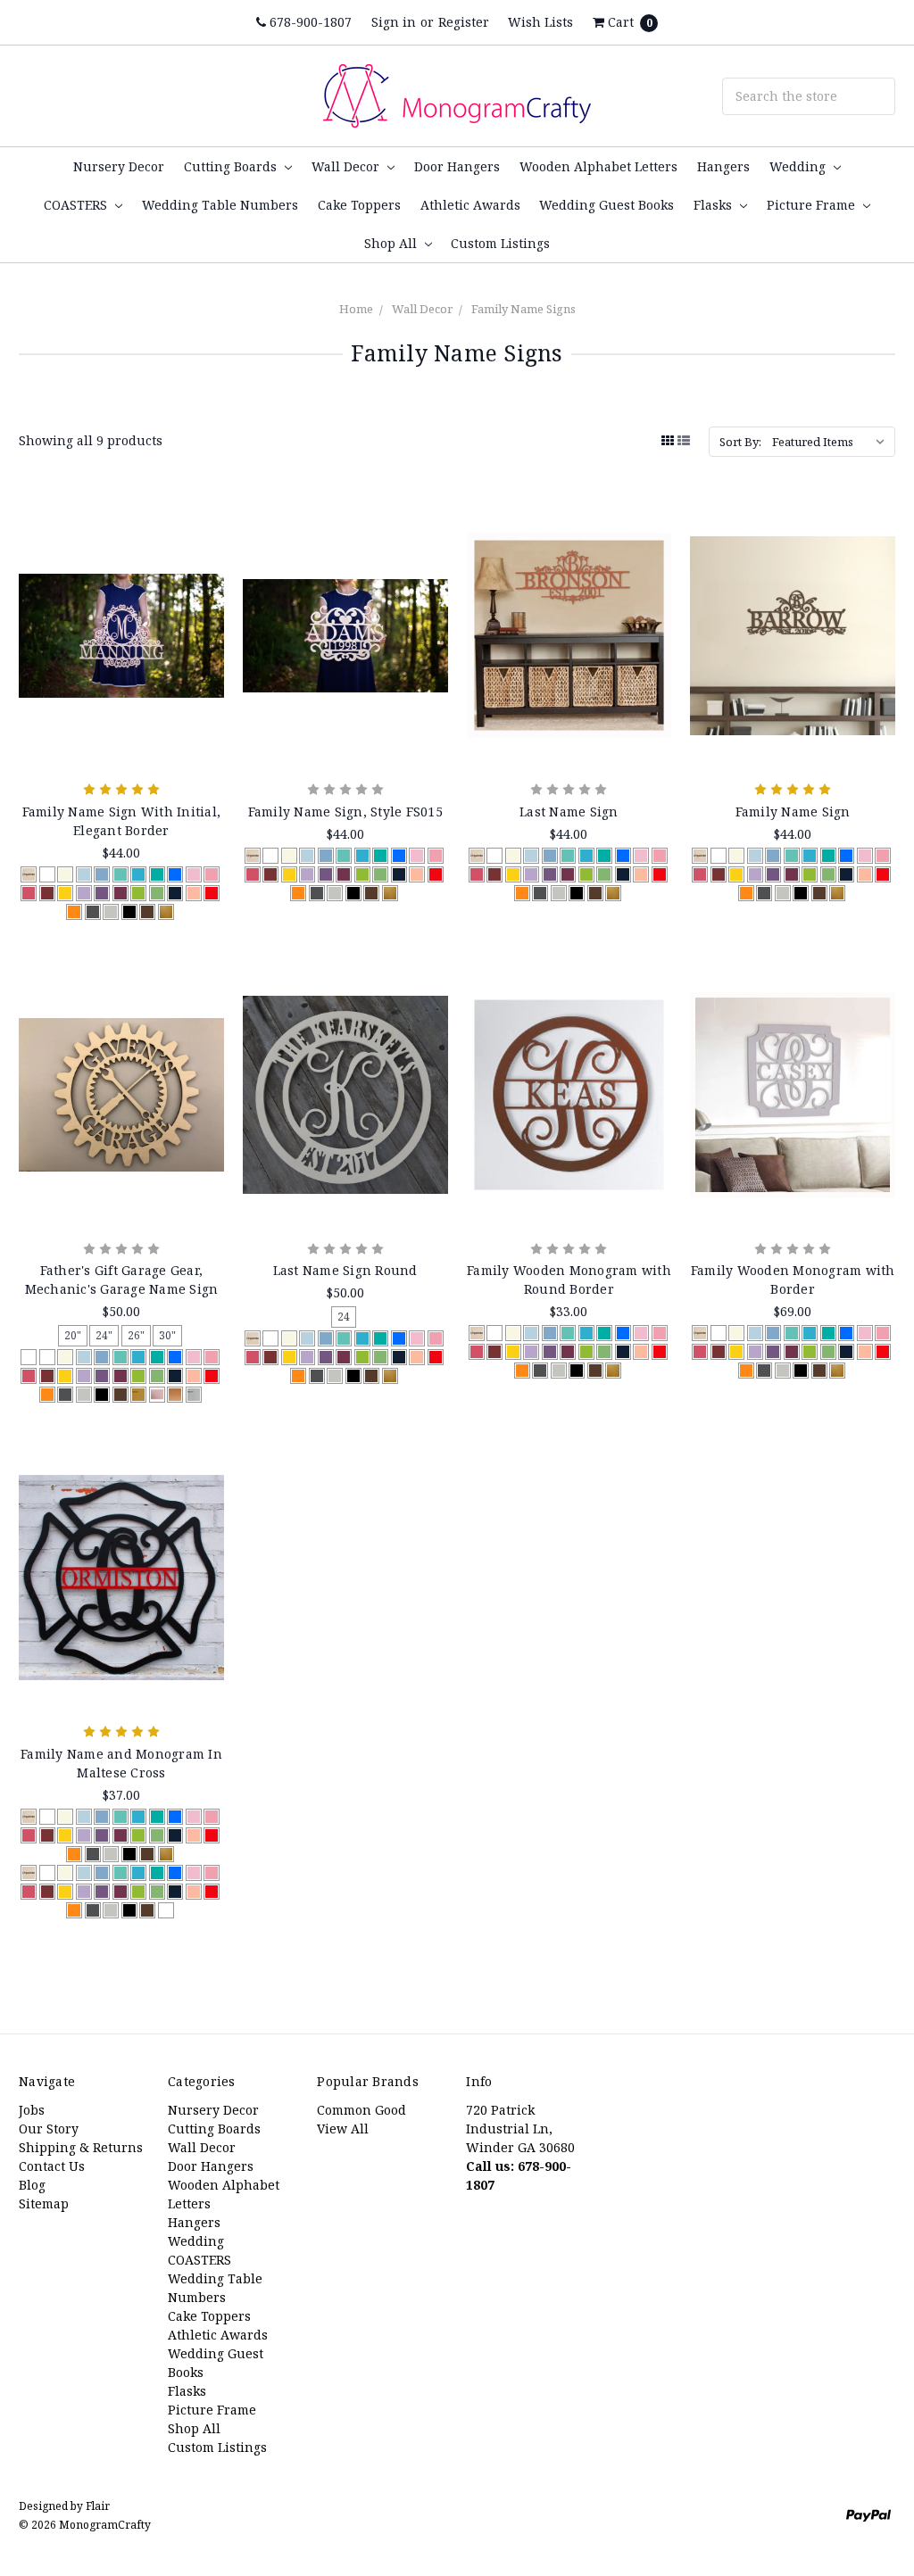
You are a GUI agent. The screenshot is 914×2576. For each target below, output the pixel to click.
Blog (32, 2185)
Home (356, 309)
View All (343, 2129)
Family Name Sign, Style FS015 (345, 812)
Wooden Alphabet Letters (598, 166)
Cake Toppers (359, 205)
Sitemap (44, 2203)
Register (464, 22)
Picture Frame (813, 205)
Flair (98, 2506)
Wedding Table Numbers (220, 205)
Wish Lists (540, 22)
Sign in (394, 22)
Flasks (715, 205)
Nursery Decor (119, 166)
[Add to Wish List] (204, 574)
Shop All (392, 243)
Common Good (361, 2110)
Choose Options (121, 730)
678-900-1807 (309, 22)
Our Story (49, 2129)
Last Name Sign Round (345, 1270)
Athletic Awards (470, 205)
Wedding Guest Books (607, 205)
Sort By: (740, 442)
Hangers (723, 166)
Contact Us (52, 2166)
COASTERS (77, 205)
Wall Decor (347, 166)
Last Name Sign (569, 812)
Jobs (32, 2110)
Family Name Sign (793, 812)
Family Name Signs (523, 309)
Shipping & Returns (81, 2147)
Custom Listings (500, 243)
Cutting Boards (232, 166)
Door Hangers (457, 166)
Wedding (799, 166)
